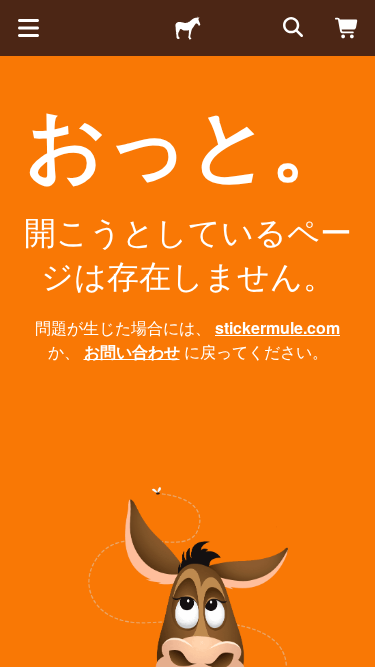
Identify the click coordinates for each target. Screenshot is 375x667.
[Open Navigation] (28, 28)
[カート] (347, 28)
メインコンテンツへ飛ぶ (15, 15)
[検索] (291, 28)
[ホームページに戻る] (188, 28)
